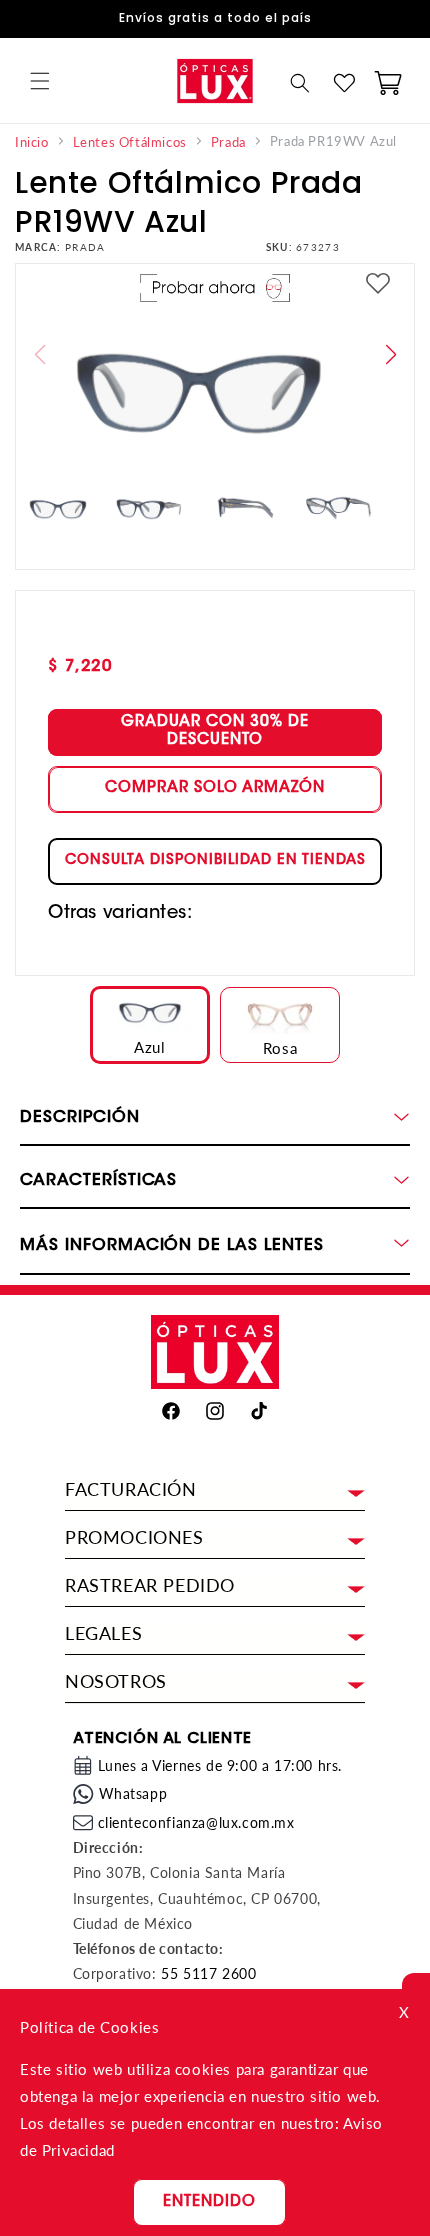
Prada (228, 142)
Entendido (209, 2202)
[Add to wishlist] (378, 284)
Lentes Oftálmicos (130, 142)
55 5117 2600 (208, 1973)
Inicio (32, 142)
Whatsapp (133, 1793)
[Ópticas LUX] (214, 80)
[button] (40, 81)
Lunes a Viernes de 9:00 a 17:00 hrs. (220, 1765)
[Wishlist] (344, 83)
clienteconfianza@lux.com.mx (196, 1822)
